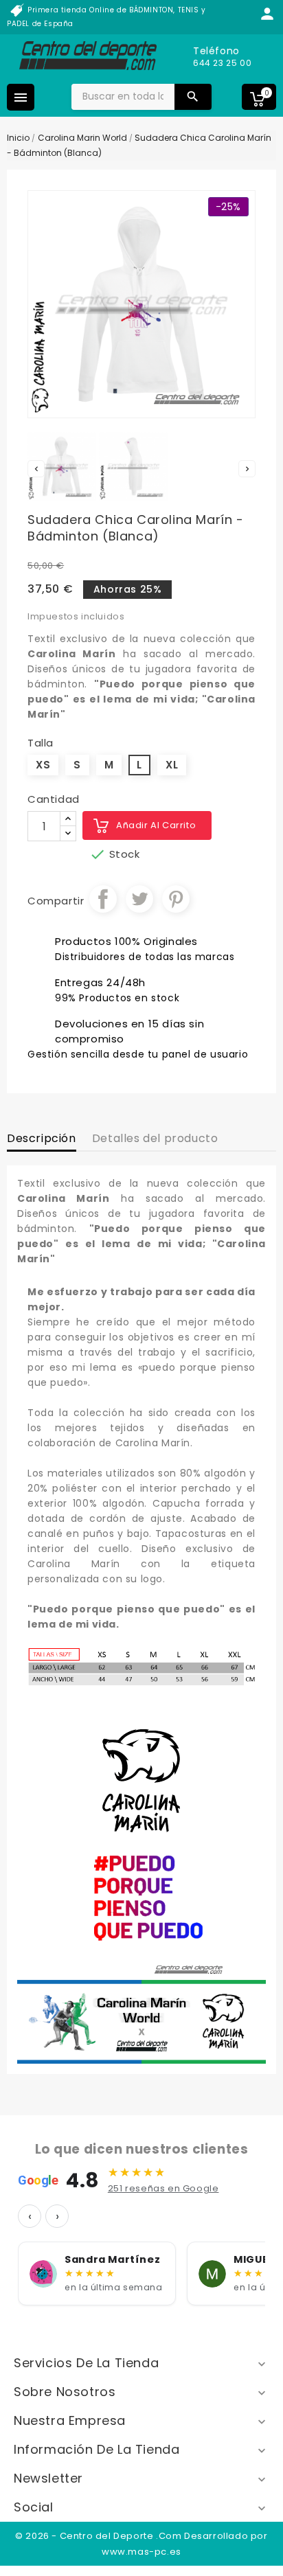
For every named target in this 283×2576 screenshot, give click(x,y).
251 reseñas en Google (163, 2188)
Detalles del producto (155, 1138)
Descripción (42, 1138)
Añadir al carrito (156, 825)
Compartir (103, 899)
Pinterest (176, 899)
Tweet (139, 899)
